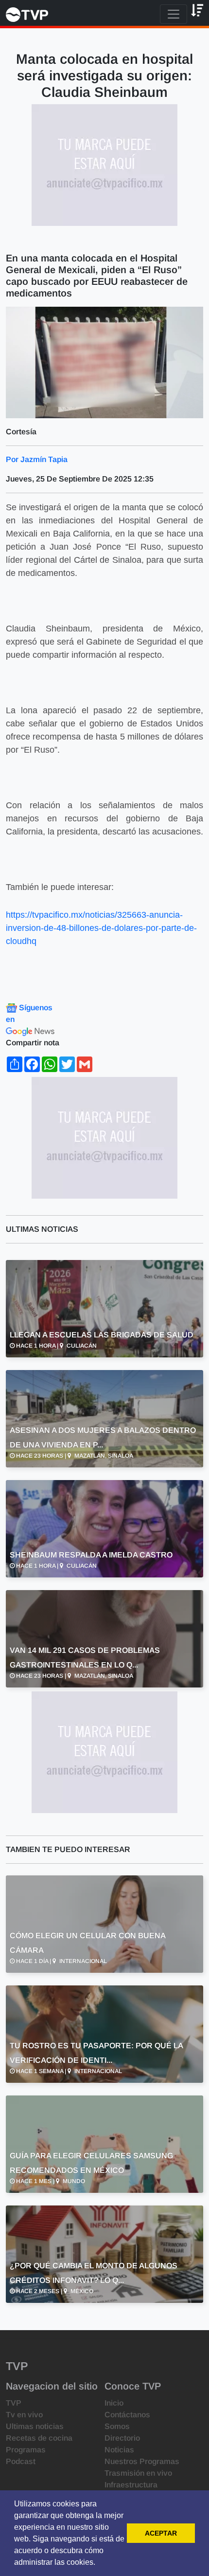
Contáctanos (127, 2415)
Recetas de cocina (39, 2438)
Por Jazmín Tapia (37, 459)
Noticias (119, 2450)
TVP (14, 2403)
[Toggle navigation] (174, 14)
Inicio (114, 2403)
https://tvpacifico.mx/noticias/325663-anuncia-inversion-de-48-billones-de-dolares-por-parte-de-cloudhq (101, 928)
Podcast (21, 2461)
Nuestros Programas (142, 2461)
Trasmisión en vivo (138, 2473)
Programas (26, 2450)
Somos (117, 2426)
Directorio (122, 2438)
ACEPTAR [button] (161, 2533)
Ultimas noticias (35, 2426)
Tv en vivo (24, 2415)
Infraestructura (131, 2485)
